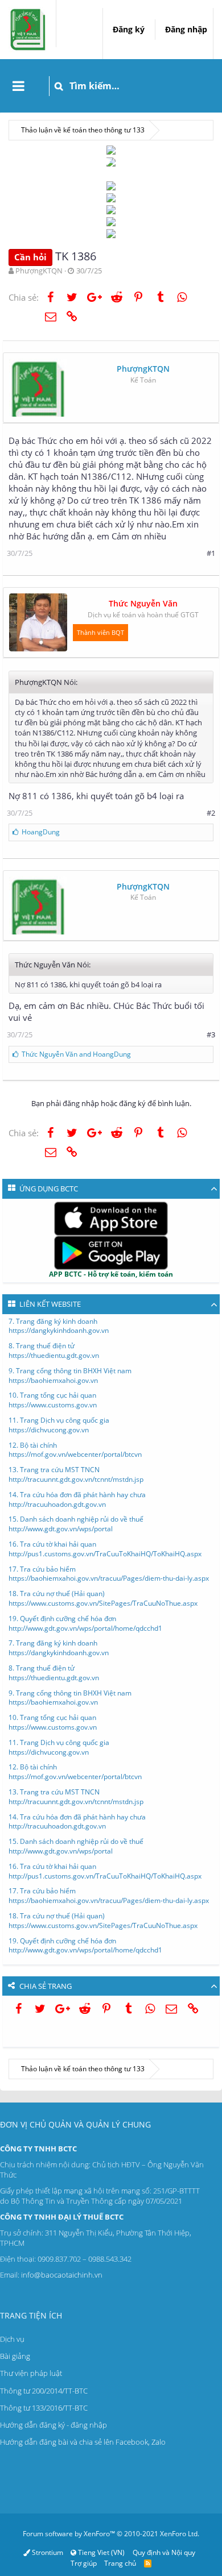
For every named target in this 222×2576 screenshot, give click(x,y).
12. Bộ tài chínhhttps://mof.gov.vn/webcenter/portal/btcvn (75, 1450)
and (76, 1054)
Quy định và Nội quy (164, 2552)
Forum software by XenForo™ (111, 2534)
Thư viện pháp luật (31, 2373)
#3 (211, 1034)
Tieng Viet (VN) (100, 2552)
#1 (211, 553)
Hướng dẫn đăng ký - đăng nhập (54, 2425)
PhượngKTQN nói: (46, 682)
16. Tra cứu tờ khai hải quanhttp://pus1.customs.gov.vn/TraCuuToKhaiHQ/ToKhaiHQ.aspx (105, 1549)
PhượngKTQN (39, 271)
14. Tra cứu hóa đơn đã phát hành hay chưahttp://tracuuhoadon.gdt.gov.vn (77, 1499)
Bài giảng (15, 2356)
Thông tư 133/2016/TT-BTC (44, 2408)
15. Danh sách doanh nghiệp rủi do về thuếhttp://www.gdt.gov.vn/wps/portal (76, 1524)
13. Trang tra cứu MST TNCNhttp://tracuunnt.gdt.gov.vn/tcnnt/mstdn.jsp (76, 1474)
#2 (211, 813)
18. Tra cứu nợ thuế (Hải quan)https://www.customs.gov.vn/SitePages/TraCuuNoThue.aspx (103, 1598)
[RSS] (148, 2563)
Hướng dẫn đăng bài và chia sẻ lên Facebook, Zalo (83, 2442)
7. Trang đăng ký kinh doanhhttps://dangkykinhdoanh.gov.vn (59, 1326)
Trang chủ (120, 2563)
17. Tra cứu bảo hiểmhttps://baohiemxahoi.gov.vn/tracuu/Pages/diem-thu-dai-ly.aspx (109, 1574)
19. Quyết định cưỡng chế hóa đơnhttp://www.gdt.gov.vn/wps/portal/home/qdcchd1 (85, 1623)
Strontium (47, 2552)
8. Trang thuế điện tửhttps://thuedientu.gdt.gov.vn (54, 1351)
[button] (18, 86)
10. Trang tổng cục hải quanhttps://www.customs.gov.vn (53, 1400)
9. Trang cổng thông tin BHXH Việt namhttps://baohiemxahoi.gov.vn (70, 1376)
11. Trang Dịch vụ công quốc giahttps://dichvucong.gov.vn (59, 1425)
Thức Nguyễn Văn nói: (53, 965)
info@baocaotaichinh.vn (62, 2275)
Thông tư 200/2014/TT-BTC (44, 2391)
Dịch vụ (12, 2339)
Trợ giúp (84, 2563)
